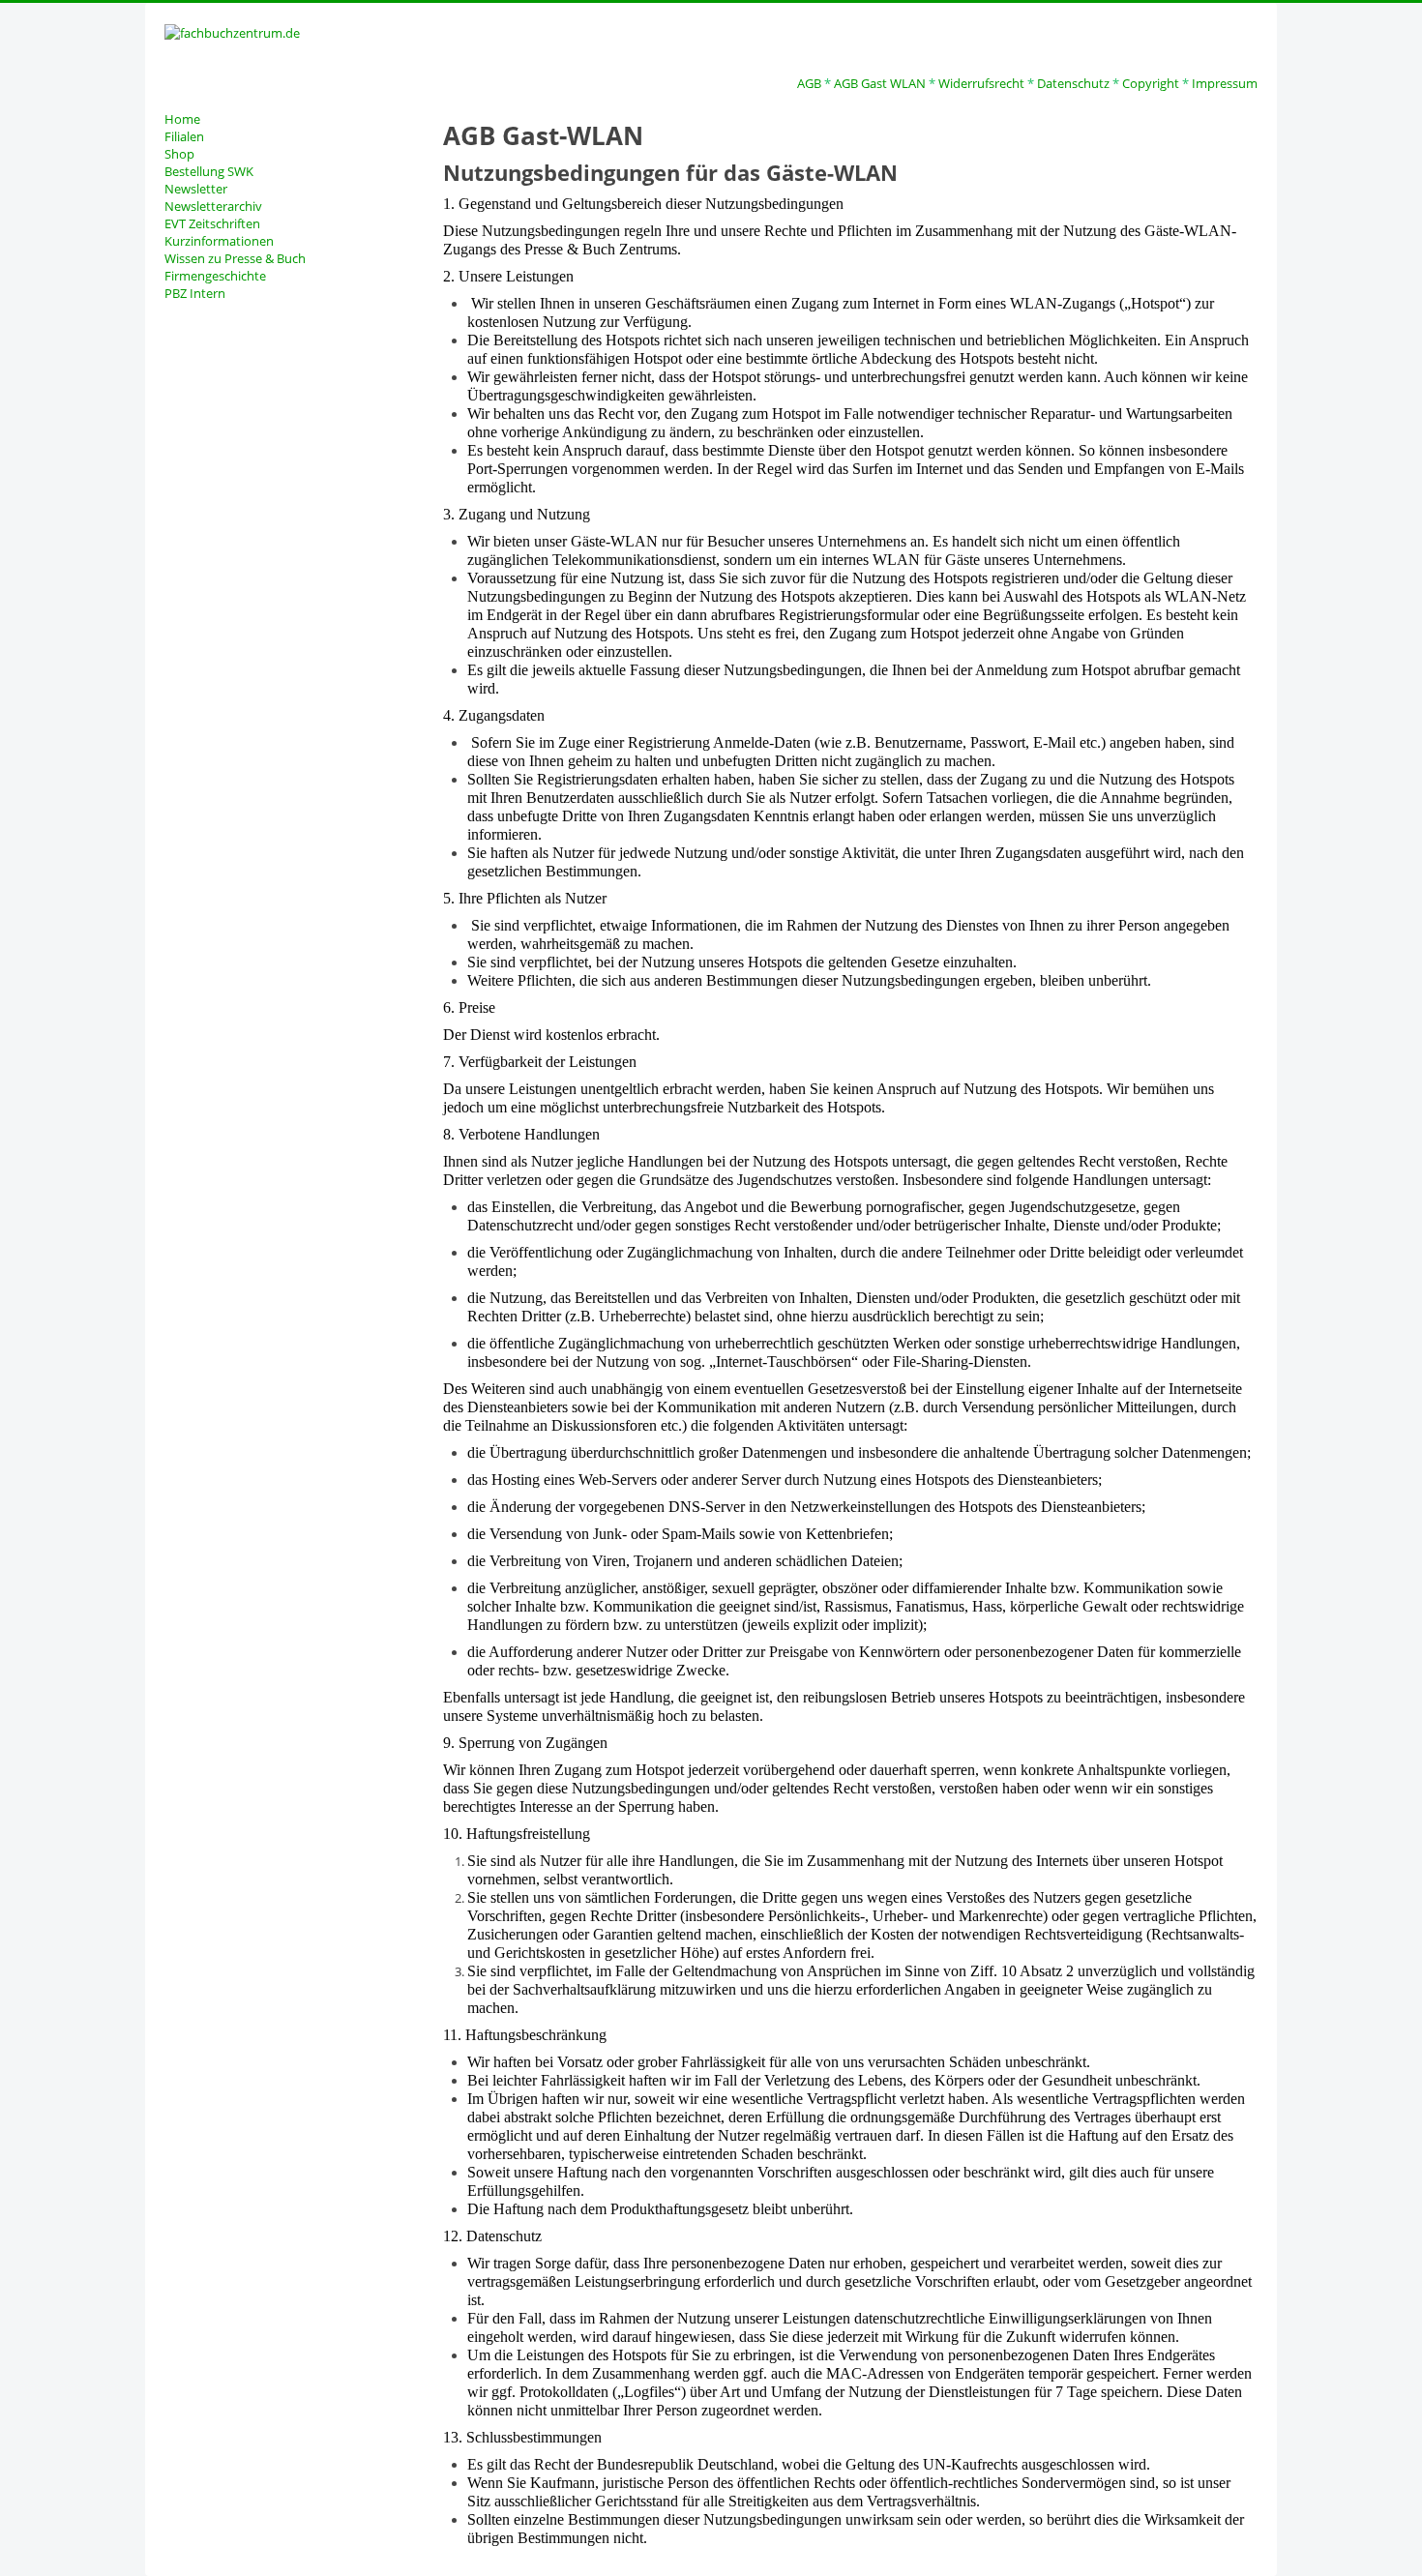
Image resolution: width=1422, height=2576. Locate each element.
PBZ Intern (195, 293)
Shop (179, 154)
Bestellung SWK (209, 171)
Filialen (184, 136)
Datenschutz (1073, 83)
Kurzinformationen (219, 241)
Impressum (1225, 83)
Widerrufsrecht (981, 83)
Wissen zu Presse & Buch (235, 258)
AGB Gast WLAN (880, 83)
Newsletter (196, 189)
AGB (809, 83)
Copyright (1151, 83)
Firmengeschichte (215, 276)
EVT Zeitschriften (212, 223)
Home (182, 119)
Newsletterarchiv (213, 206)
